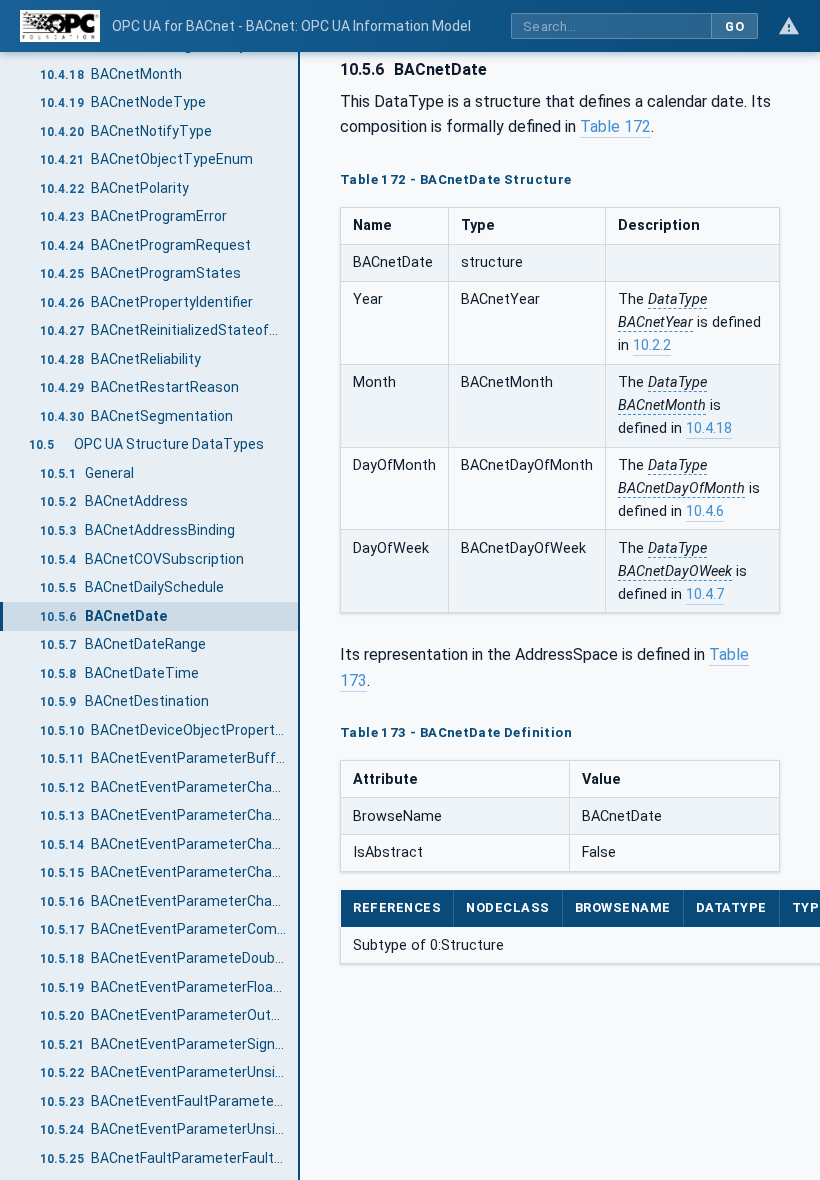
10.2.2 (652, 345)
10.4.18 (709, 428)
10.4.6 (705, 511)
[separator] (300, 616)
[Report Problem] (789, 26)
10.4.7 (705, 594)
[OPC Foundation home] (60, 26)
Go (734, 26)
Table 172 (615, 126)
